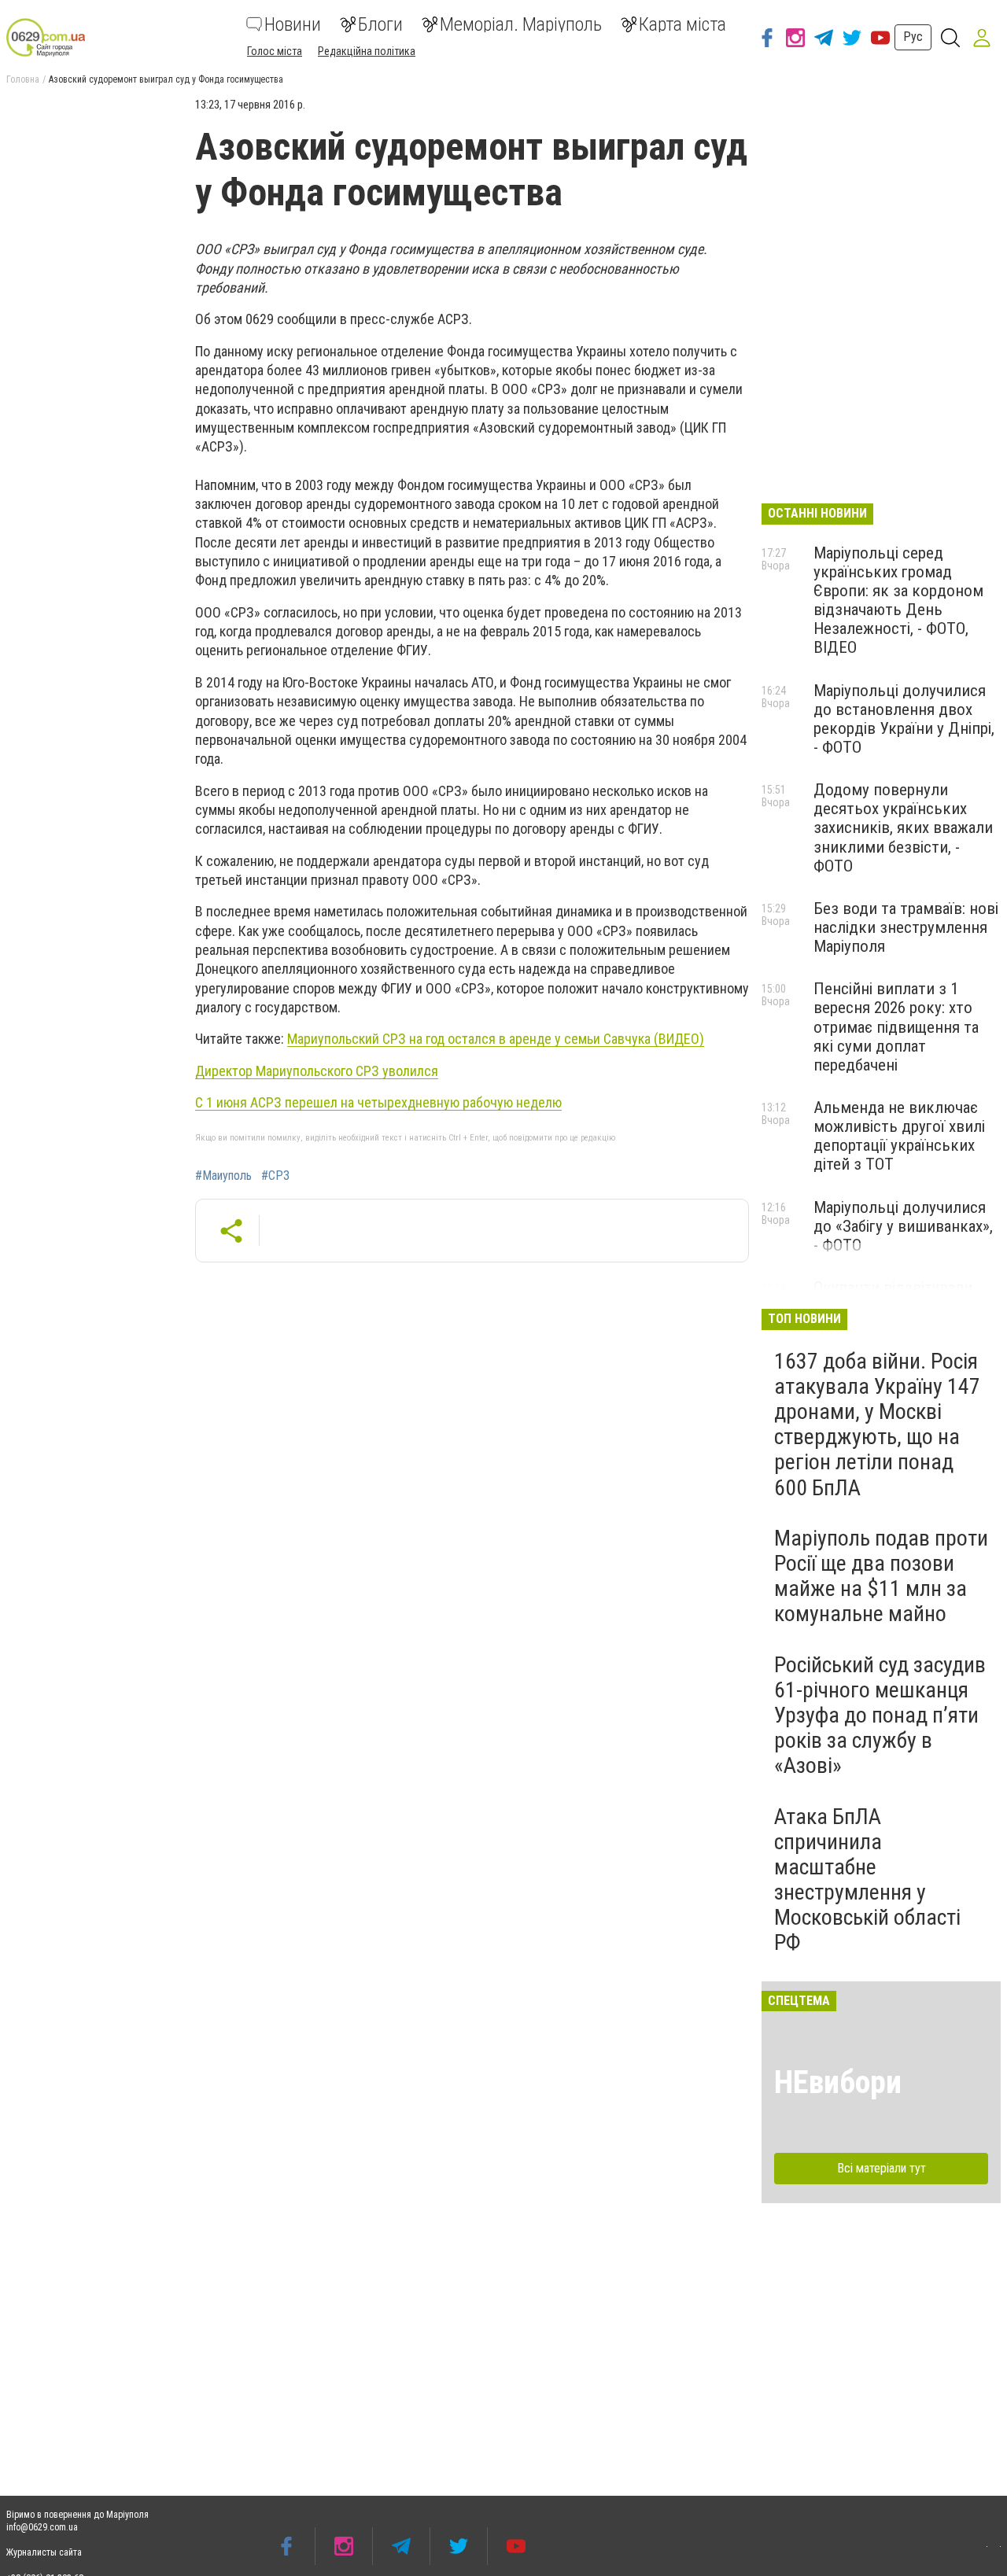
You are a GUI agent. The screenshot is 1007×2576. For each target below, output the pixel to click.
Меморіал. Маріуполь (521, 24)
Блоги (380, 24)
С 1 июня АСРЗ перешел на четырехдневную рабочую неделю (378, 1102)
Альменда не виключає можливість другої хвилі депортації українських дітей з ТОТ (899, 1136)
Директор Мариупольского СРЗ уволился (317, 1071)
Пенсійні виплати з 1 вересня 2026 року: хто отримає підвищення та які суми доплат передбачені (896, 1027)
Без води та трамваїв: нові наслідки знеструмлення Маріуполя (906, 927)
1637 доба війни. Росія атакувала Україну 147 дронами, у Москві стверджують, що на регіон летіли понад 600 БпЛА (877, 1424)
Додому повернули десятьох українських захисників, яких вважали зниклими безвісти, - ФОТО (903, 828)
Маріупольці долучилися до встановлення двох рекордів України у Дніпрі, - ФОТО (904, 719)
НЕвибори (838, 2082)
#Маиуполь (223, 1176)
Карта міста (682, 24)
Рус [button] (913, 37)
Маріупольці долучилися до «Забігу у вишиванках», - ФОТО (903, 1226)
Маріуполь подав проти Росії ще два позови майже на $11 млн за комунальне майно (881, 1576)
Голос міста (275, 51)
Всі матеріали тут (882, 2168)
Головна (23, 79)
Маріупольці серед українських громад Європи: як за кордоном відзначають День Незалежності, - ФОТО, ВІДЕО (898, 601)
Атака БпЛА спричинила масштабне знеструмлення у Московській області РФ (867, 1880)
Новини (293, 24)
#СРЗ (275, 1176)
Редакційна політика (367, 51)
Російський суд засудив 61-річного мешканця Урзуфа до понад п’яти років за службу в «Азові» (880, 1715)
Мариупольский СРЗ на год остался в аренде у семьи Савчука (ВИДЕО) (496, 1039)
